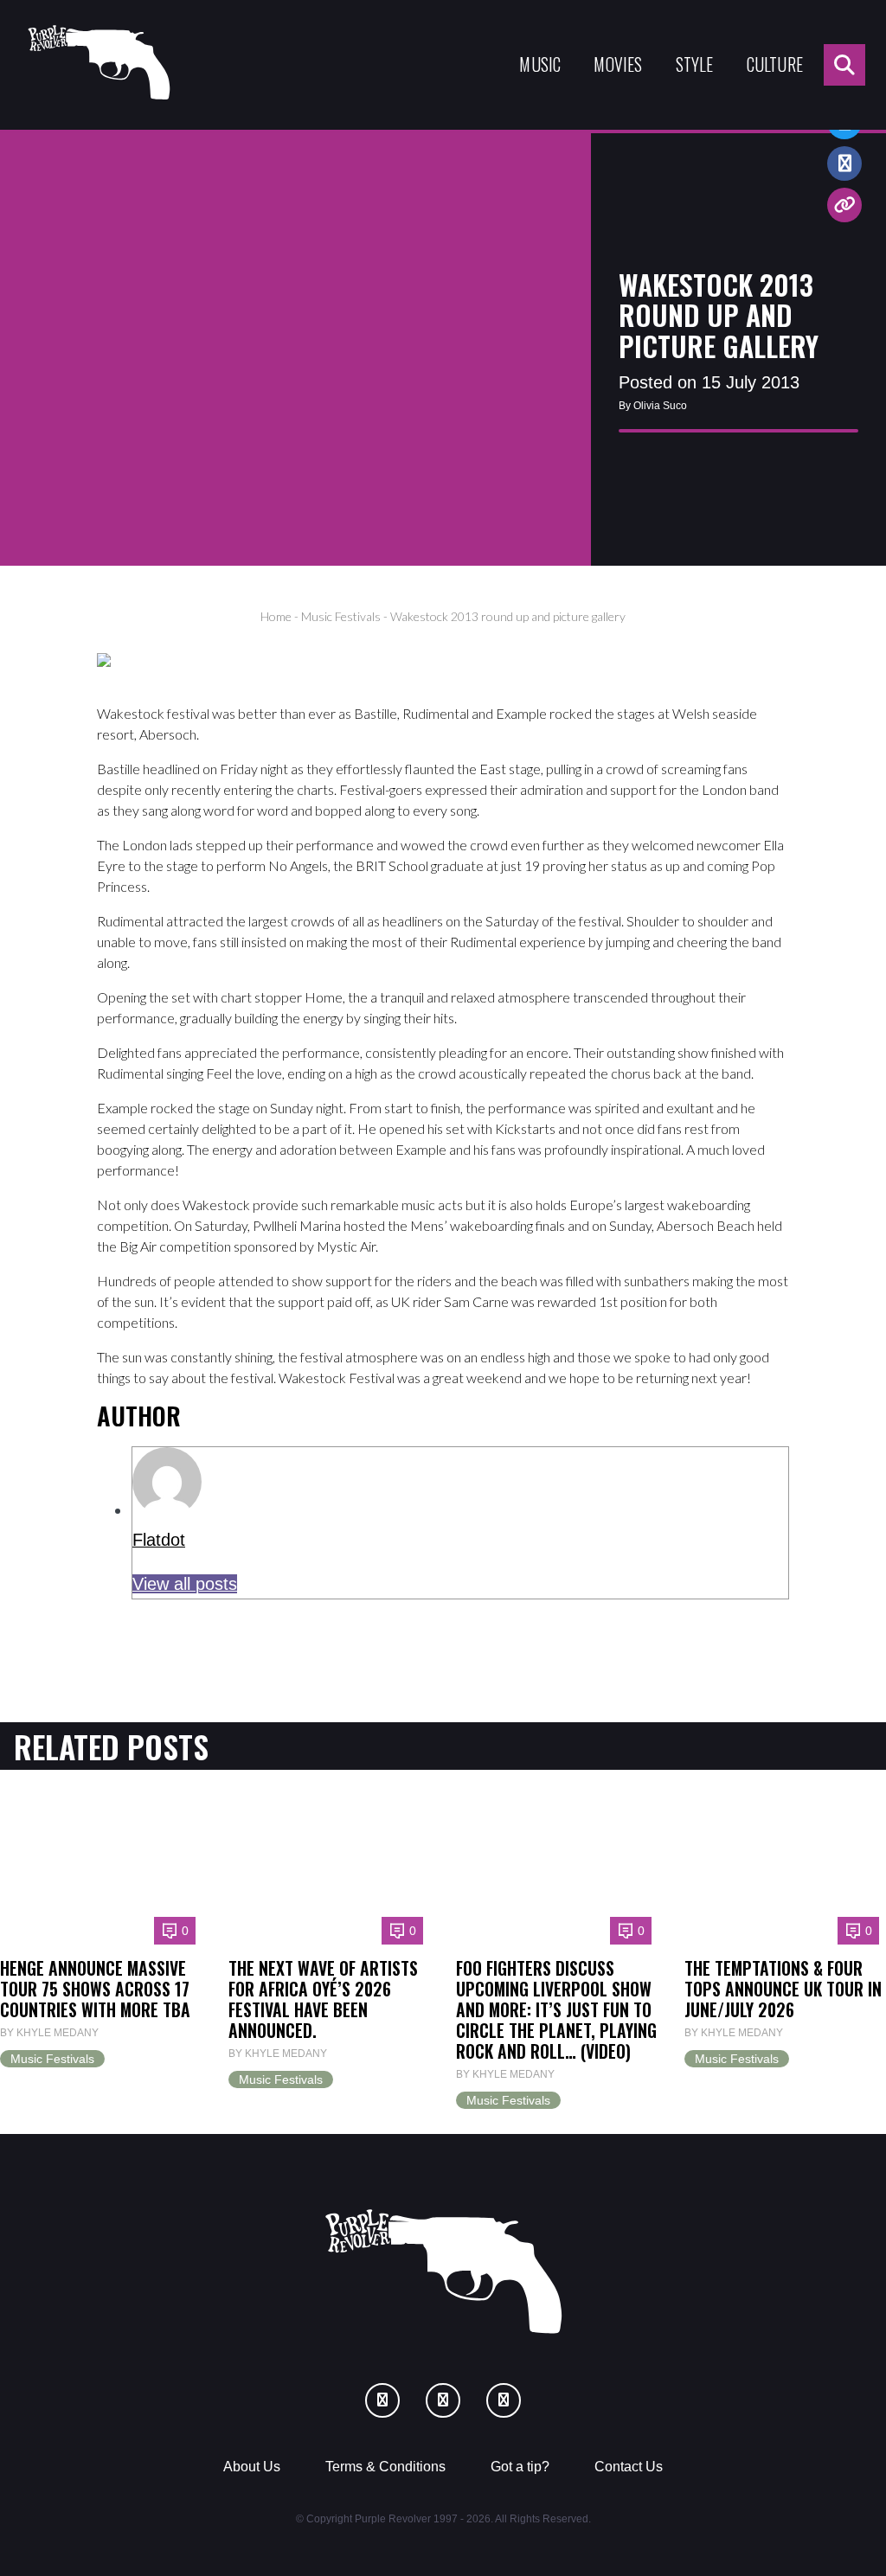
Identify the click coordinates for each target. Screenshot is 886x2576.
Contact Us (629, 2467)
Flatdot (159, 1540)
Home (276, 616)
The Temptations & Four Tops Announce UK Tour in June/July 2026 (783, 1989)
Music (540, 64)
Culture (775, 64)
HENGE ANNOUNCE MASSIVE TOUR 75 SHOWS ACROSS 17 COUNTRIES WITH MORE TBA (95, 1989)
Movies (618, 64)
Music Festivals (341, 616)
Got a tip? (520, 2467)
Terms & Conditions (385, 2467)
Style (695, 64)
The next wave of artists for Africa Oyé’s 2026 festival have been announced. (323, 1999)
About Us (252, 2467)
